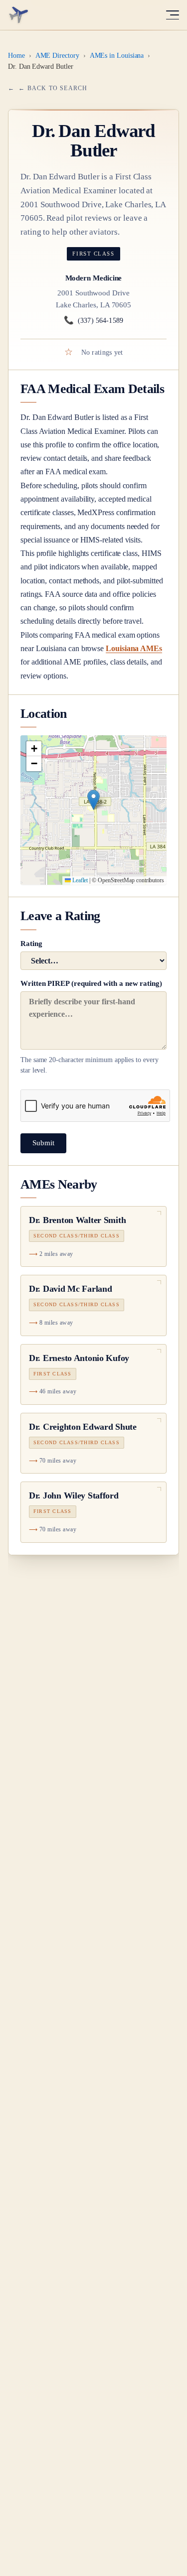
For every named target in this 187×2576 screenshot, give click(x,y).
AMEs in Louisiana (117, 56)
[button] (93, 800)
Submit (43, 1143)
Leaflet (79, 880)
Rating (31, 944)
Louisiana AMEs (134, 648)
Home (16, 56)
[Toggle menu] (173, 15)
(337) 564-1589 (93, 320)
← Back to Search (53, 88)
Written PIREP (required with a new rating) (91, 1027)
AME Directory (57, 56)
